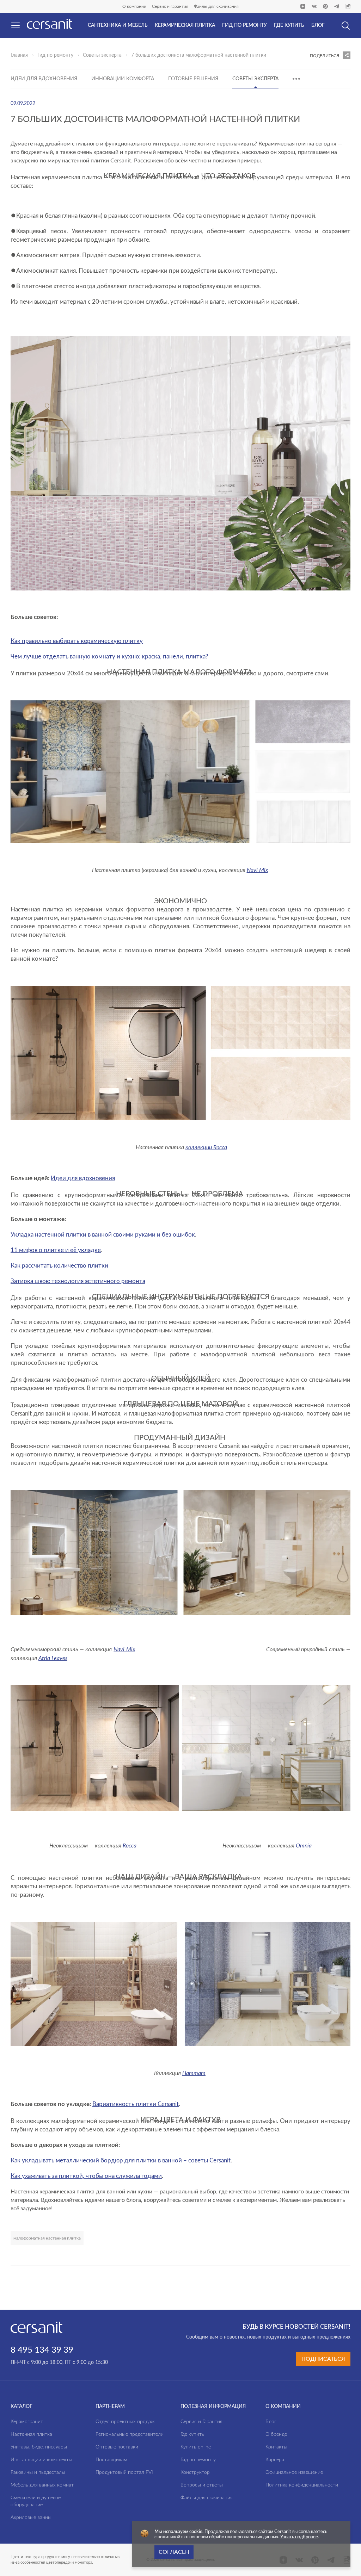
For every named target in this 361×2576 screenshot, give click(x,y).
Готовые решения (193, 79)
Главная (19, 55)
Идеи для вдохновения (44, 79)
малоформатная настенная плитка (47, 2238)
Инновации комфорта (123, 79)
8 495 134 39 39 (42, 2350)
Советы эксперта (102, 55)
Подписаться (323, 2359)
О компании (134, 6)
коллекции (199, 1147)
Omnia (304, 1845)
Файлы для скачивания (216, 6)
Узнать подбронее (299, 2537)
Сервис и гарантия (170, 6)
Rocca (220, 1147)
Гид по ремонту (55, 55)
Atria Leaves (53, 1658)
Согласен (174, 2552)
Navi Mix (124, 1649)
